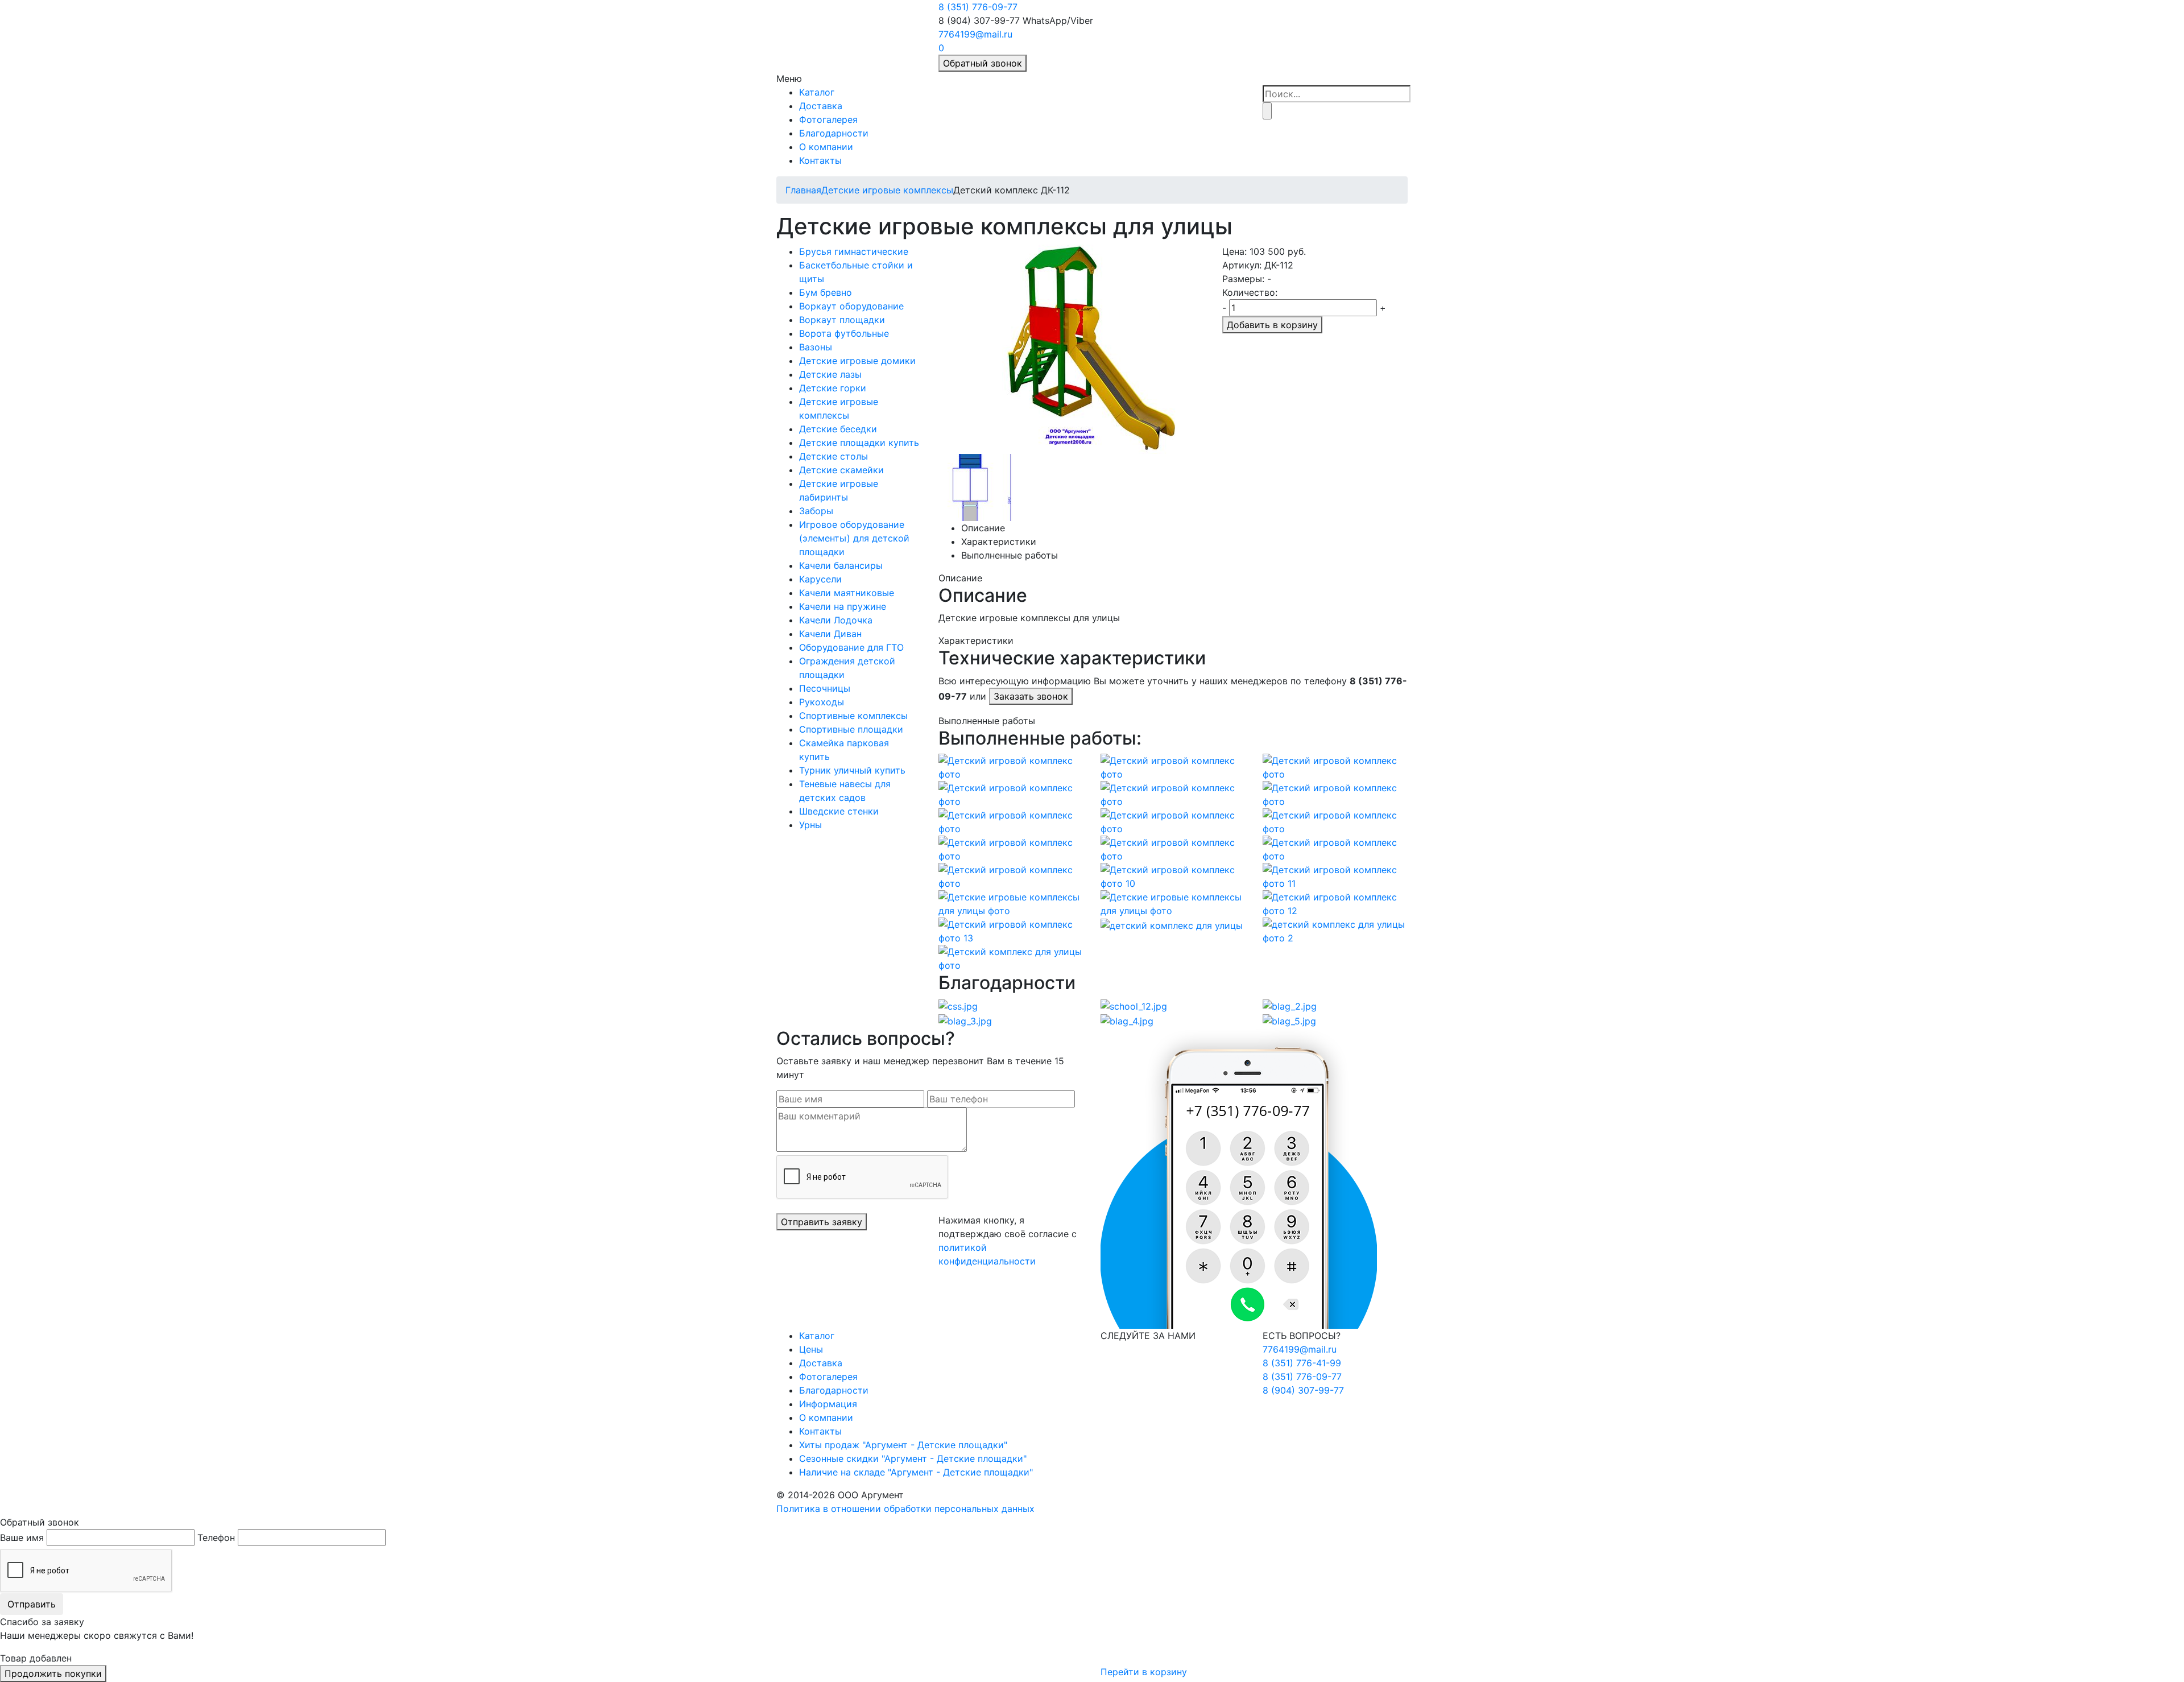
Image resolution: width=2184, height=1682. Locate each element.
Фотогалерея (828, 119)
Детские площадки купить (859, 443)
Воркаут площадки (842, 320)
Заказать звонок (1031, 696)
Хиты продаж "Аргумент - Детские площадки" (903, 1445)
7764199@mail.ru (975, 34)
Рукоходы (822, 702)
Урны (810, 825)
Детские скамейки (841, 470)
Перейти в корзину (1144, 1672)
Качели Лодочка (836, 620)
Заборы (816, 511)
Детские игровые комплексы (887, 190)
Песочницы (825, 688)
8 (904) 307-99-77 (1303, 1390)
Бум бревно (826, 292)
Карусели (820, 579)
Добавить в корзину (1272, 325)
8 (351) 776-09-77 (978, 7)
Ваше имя (22, 1538)
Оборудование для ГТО (851, 647)
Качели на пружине (843, 606)
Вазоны (816, 347)
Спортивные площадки (851, 729)
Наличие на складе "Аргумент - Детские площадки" (916, 1472)
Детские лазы (830, 374)
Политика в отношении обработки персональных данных (905, 1509)
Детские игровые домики (857, 361)
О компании (826, 147)
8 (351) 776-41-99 (1302, 1363)
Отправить (32, 1604)
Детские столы (834, 456)
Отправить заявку (822, 1222)
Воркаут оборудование (851, 306)
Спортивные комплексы (853, 716)
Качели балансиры (841, 565)
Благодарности (834, 133)
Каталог (817, 92)
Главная (803, 190)
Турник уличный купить (852, 770)
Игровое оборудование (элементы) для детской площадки (854, 538)
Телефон (216, 1538)
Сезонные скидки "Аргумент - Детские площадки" (913, 1458)
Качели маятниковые (847, 593)
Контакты (820, 160)
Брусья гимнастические (854, 251)
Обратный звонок (983, 63)
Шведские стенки (839, 811)
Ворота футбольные (844, 333)
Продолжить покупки (53, 1673)
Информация (828, 1404)
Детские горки (833, 388)
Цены (811, 1349)
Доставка (821, 106)
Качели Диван (830, 634)
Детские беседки (838, 429)
